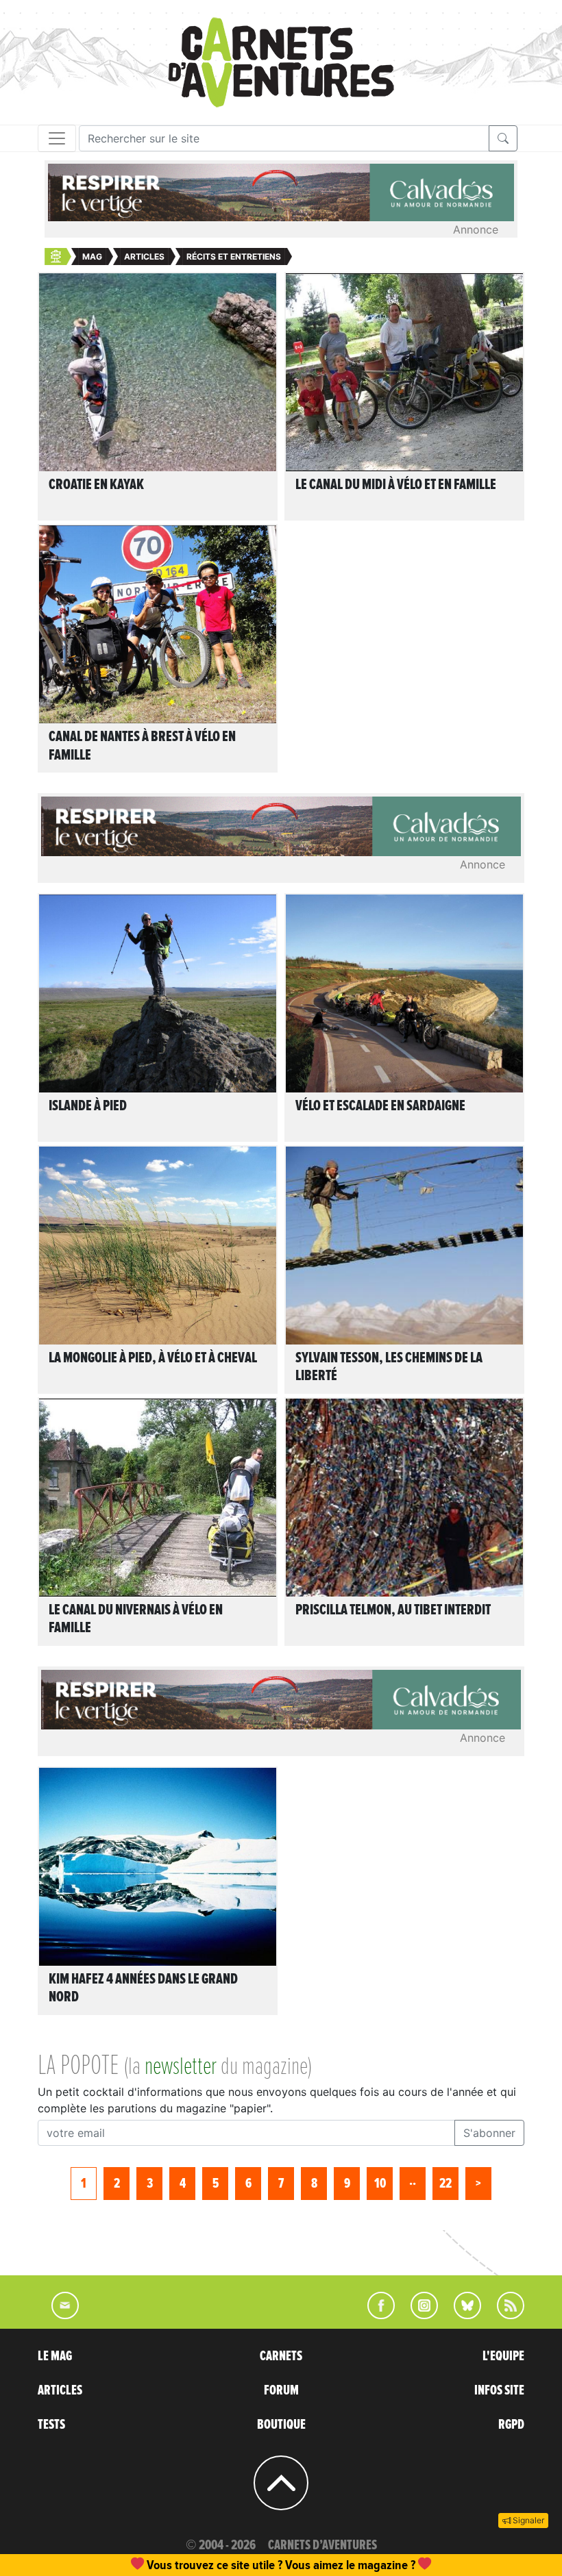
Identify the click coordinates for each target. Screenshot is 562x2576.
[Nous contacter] (58, 2315)
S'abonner (489, 2133)
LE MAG (55, 2356)
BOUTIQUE (281, 2425)
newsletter (181, 2067)
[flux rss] (504, 2315)
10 (380, 2184)
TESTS (51, 2425)
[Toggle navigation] (57, 138)
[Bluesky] (461, 2315)
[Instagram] (418, 2315)
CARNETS (281, 2356)
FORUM (281, 2390)
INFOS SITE (499, 2390)
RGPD (511, 2425)
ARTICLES (60, 2390)
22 (445, 2184)
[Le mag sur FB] (375, 2315)
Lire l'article (161, 371)
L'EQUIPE (503, 2356)
